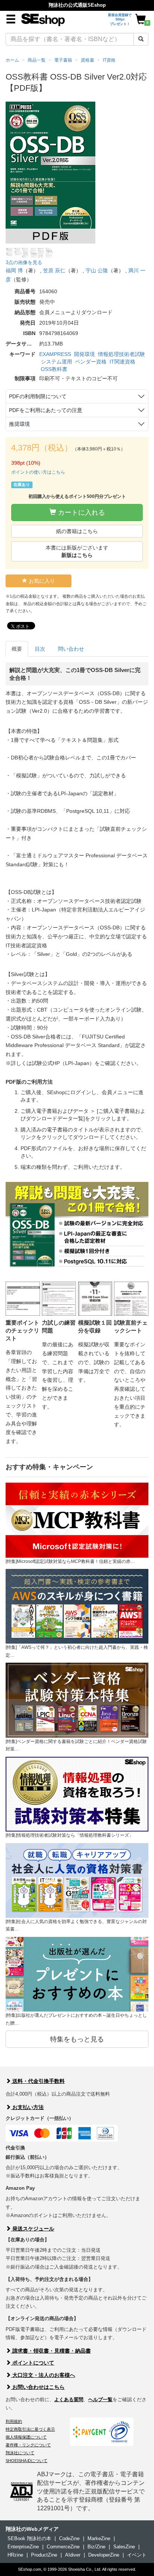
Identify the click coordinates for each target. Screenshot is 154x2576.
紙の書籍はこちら (77, 531)
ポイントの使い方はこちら (38, 472)
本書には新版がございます (77, 551)
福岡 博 (14, 270)
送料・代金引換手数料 (38, 2081)
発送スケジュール (33, 2229)
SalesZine (124, 2547)
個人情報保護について (26, 2437)
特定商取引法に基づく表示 (30, 2429)
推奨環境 (19, 424)
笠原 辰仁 (54, 270)
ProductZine (44, 2555)
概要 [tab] (17, 649)
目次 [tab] (40, 649)
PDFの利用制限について (38, 396)
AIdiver (73, 2555)
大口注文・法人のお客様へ (43, 2375)
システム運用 (56, 362)
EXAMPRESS (55, 354)
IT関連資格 (122, 362)
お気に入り (41, 581)
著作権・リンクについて (28, 2445)
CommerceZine (63, 2547)
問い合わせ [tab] (71, 649)
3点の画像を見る (24, 262)
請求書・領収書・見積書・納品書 (51, 2351)
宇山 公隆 (97, 270)
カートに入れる (81, 513)
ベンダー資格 (91, 362)
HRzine (15, 2555)
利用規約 (14, 2421)
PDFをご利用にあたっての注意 (46, 410)
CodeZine (69, 2538)
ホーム (12, 60)
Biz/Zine (96, 2547)
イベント (137, 2555)
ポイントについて (33, 2363)
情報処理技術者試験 (121, 354)
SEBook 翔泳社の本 (29, 2538)
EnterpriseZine (23, 2547)
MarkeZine (99, 2538)
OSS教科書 (54, 369)
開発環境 (84, 354)
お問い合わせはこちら (38, 2387)
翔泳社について (20, 2453)
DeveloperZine (104, 2555)
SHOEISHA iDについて (27, 2461)
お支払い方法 (27, 2107)
